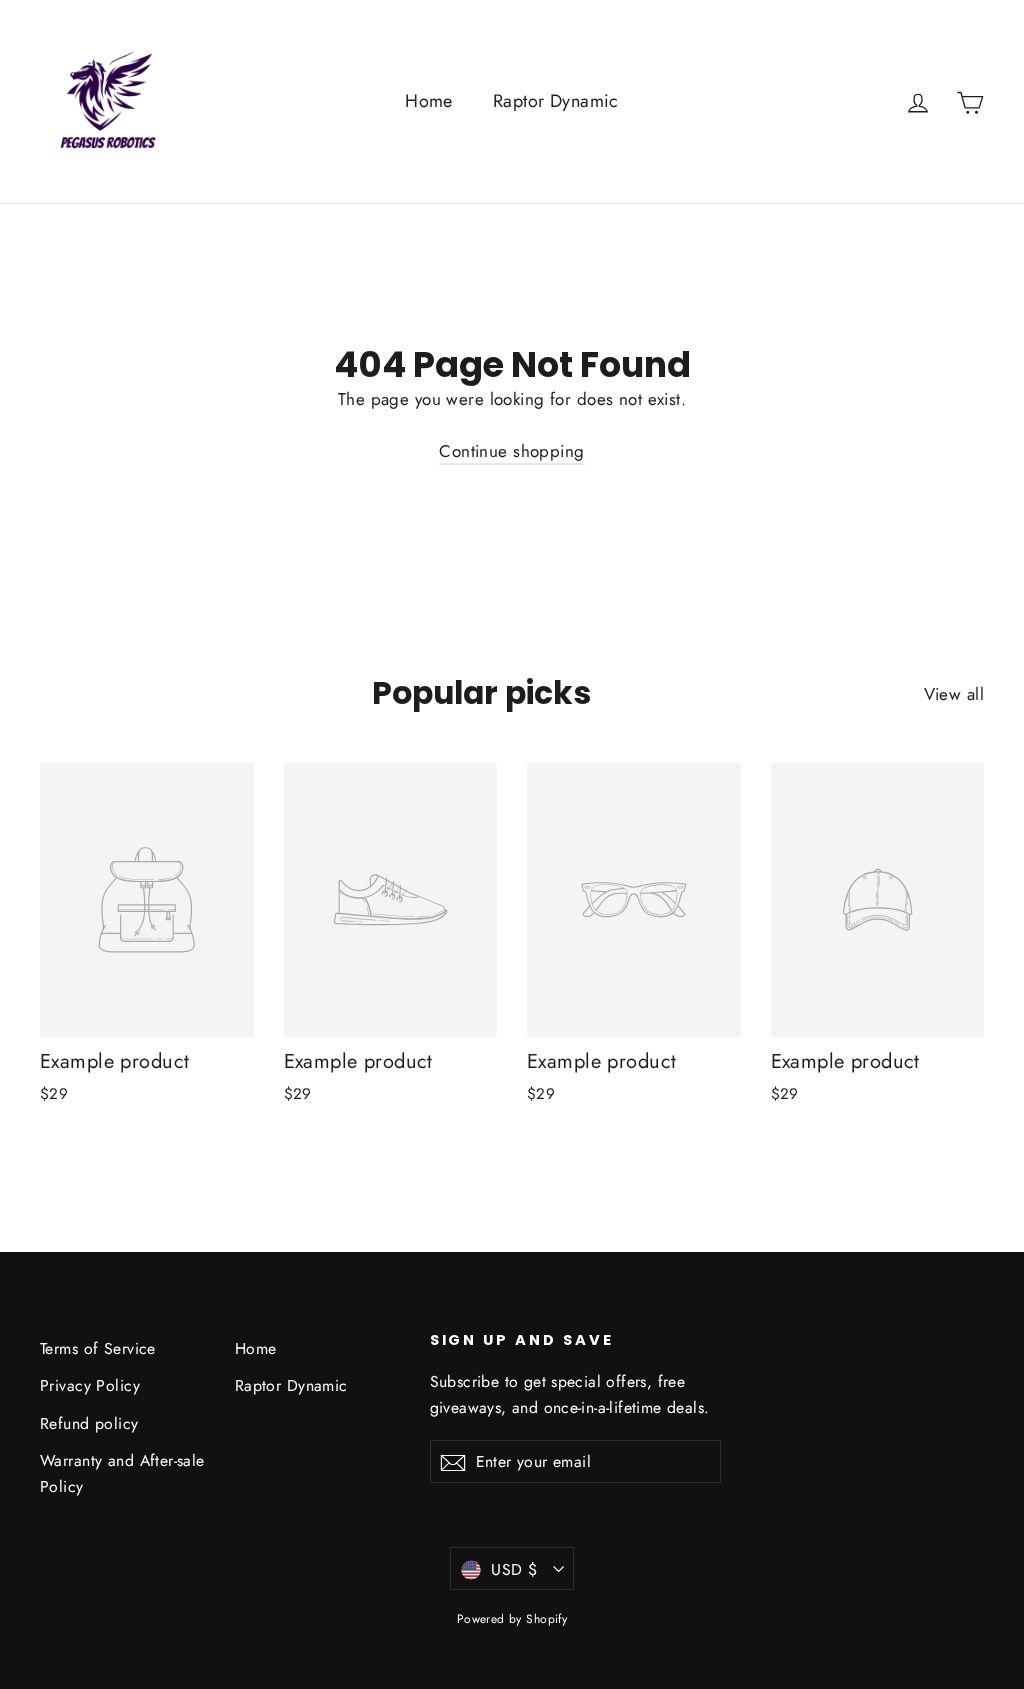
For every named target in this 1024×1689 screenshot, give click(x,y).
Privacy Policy (90, 1385)
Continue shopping (511, 451)
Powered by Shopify (512, 1619)
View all (954, 694)
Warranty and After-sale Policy (122, 1473)
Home (429, 101)
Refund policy (89, 1423)
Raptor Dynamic (556, 101)
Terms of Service (98, 1348)
